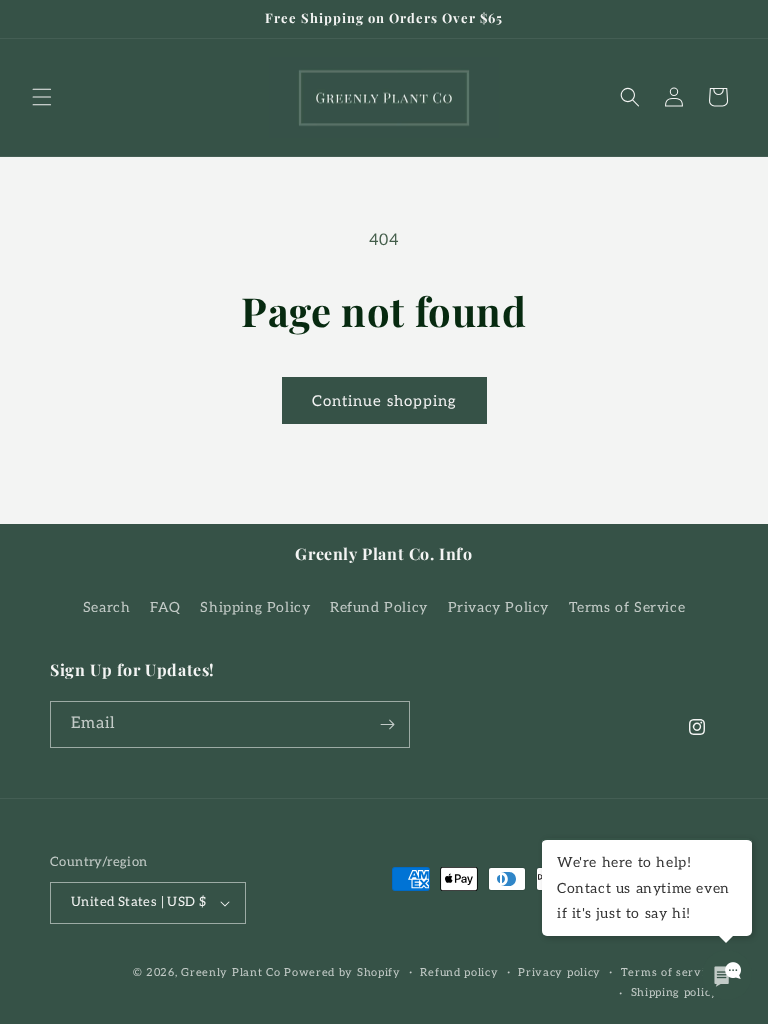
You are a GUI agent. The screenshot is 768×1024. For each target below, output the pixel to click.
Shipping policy (675, 992)
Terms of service (669, 972)
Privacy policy (559, 972)
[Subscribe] (387, 724)
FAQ (165, 607)
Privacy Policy (498, 607)
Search (107, 607)
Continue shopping (384, 401)
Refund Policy (379, 607)
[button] (42, 97)
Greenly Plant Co (230, 972)
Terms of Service (627, 607)
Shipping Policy (255, 607)
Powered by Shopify (342, 972)
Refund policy (459, 972)
